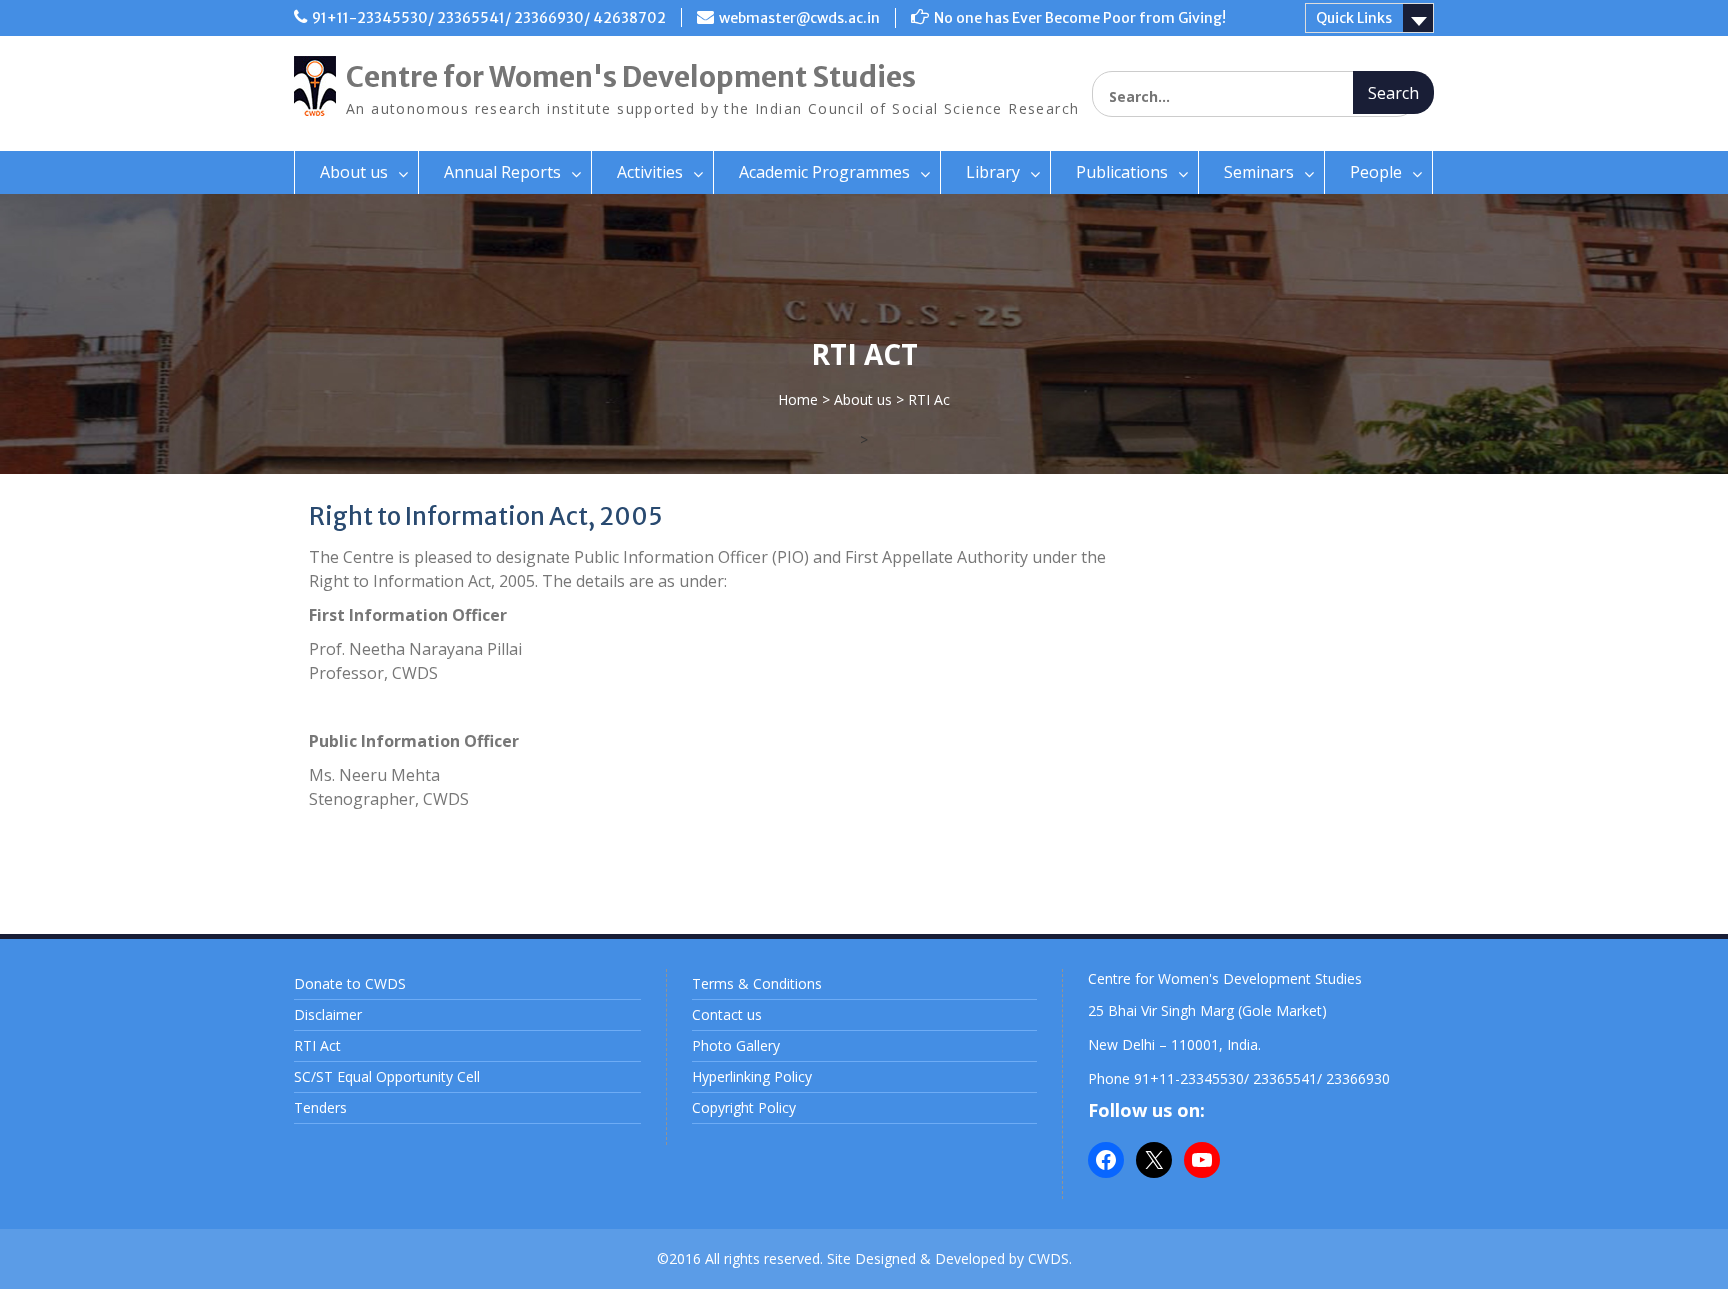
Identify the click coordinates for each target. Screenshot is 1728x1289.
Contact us (727, 1014)
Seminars (1259, 172)
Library (993, 172)
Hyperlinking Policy (752, 1076)
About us (354, 172)
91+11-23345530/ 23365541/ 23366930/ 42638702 (489, 18)
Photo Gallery (736, 1045)
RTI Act (317, 1045)
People (1376, 172)
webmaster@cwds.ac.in (799, 18)
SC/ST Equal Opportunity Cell (387, 1076)
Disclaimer (328, 1014)
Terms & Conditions (757, 983)
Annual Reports (502, 172)
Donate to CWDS (350, 983)
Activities (650, 172)
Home (798, 399)
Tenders (320, 1107)
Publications (1122, 172)
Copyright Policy (744, 1107)
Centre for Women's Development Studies (631, 77)
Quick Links (1354, 18)
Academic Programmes (824, 172)
